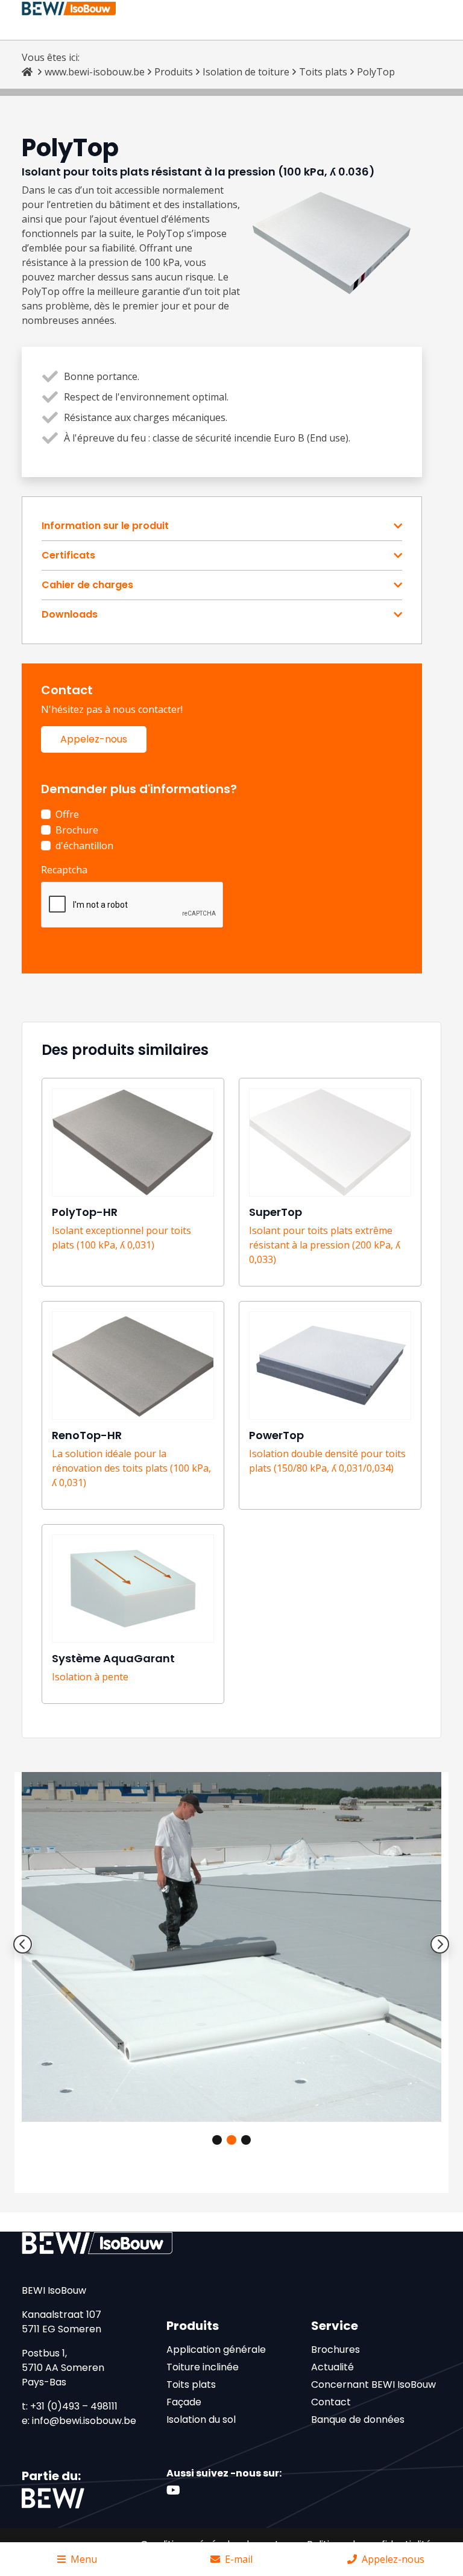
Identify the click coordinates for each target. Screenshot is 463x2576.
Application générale (216, 2350)
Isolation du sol (201, 2419)
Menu (84, 2559)
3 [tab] (246, 2140)
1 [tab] (217, 2140)
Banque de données (358, 2419)
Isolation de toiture (246, 72)
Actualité (332, 2367)
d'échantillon (84, 846)
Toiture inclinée (203, 2367)
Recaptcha (64, 870)
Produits (174, 72)
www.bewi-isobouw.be (95, 72)
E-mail (239, 2559)
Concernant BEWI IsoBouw (373, 2385)
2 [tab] (231, 2140)
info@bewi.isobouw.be (84, 2421)
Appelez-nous (94, 739)
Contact (331, 2402)
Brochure (77, 830)
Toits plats (323, 72)
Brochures (335, 2350)
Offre (67, 814)
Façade (184, 2402)
